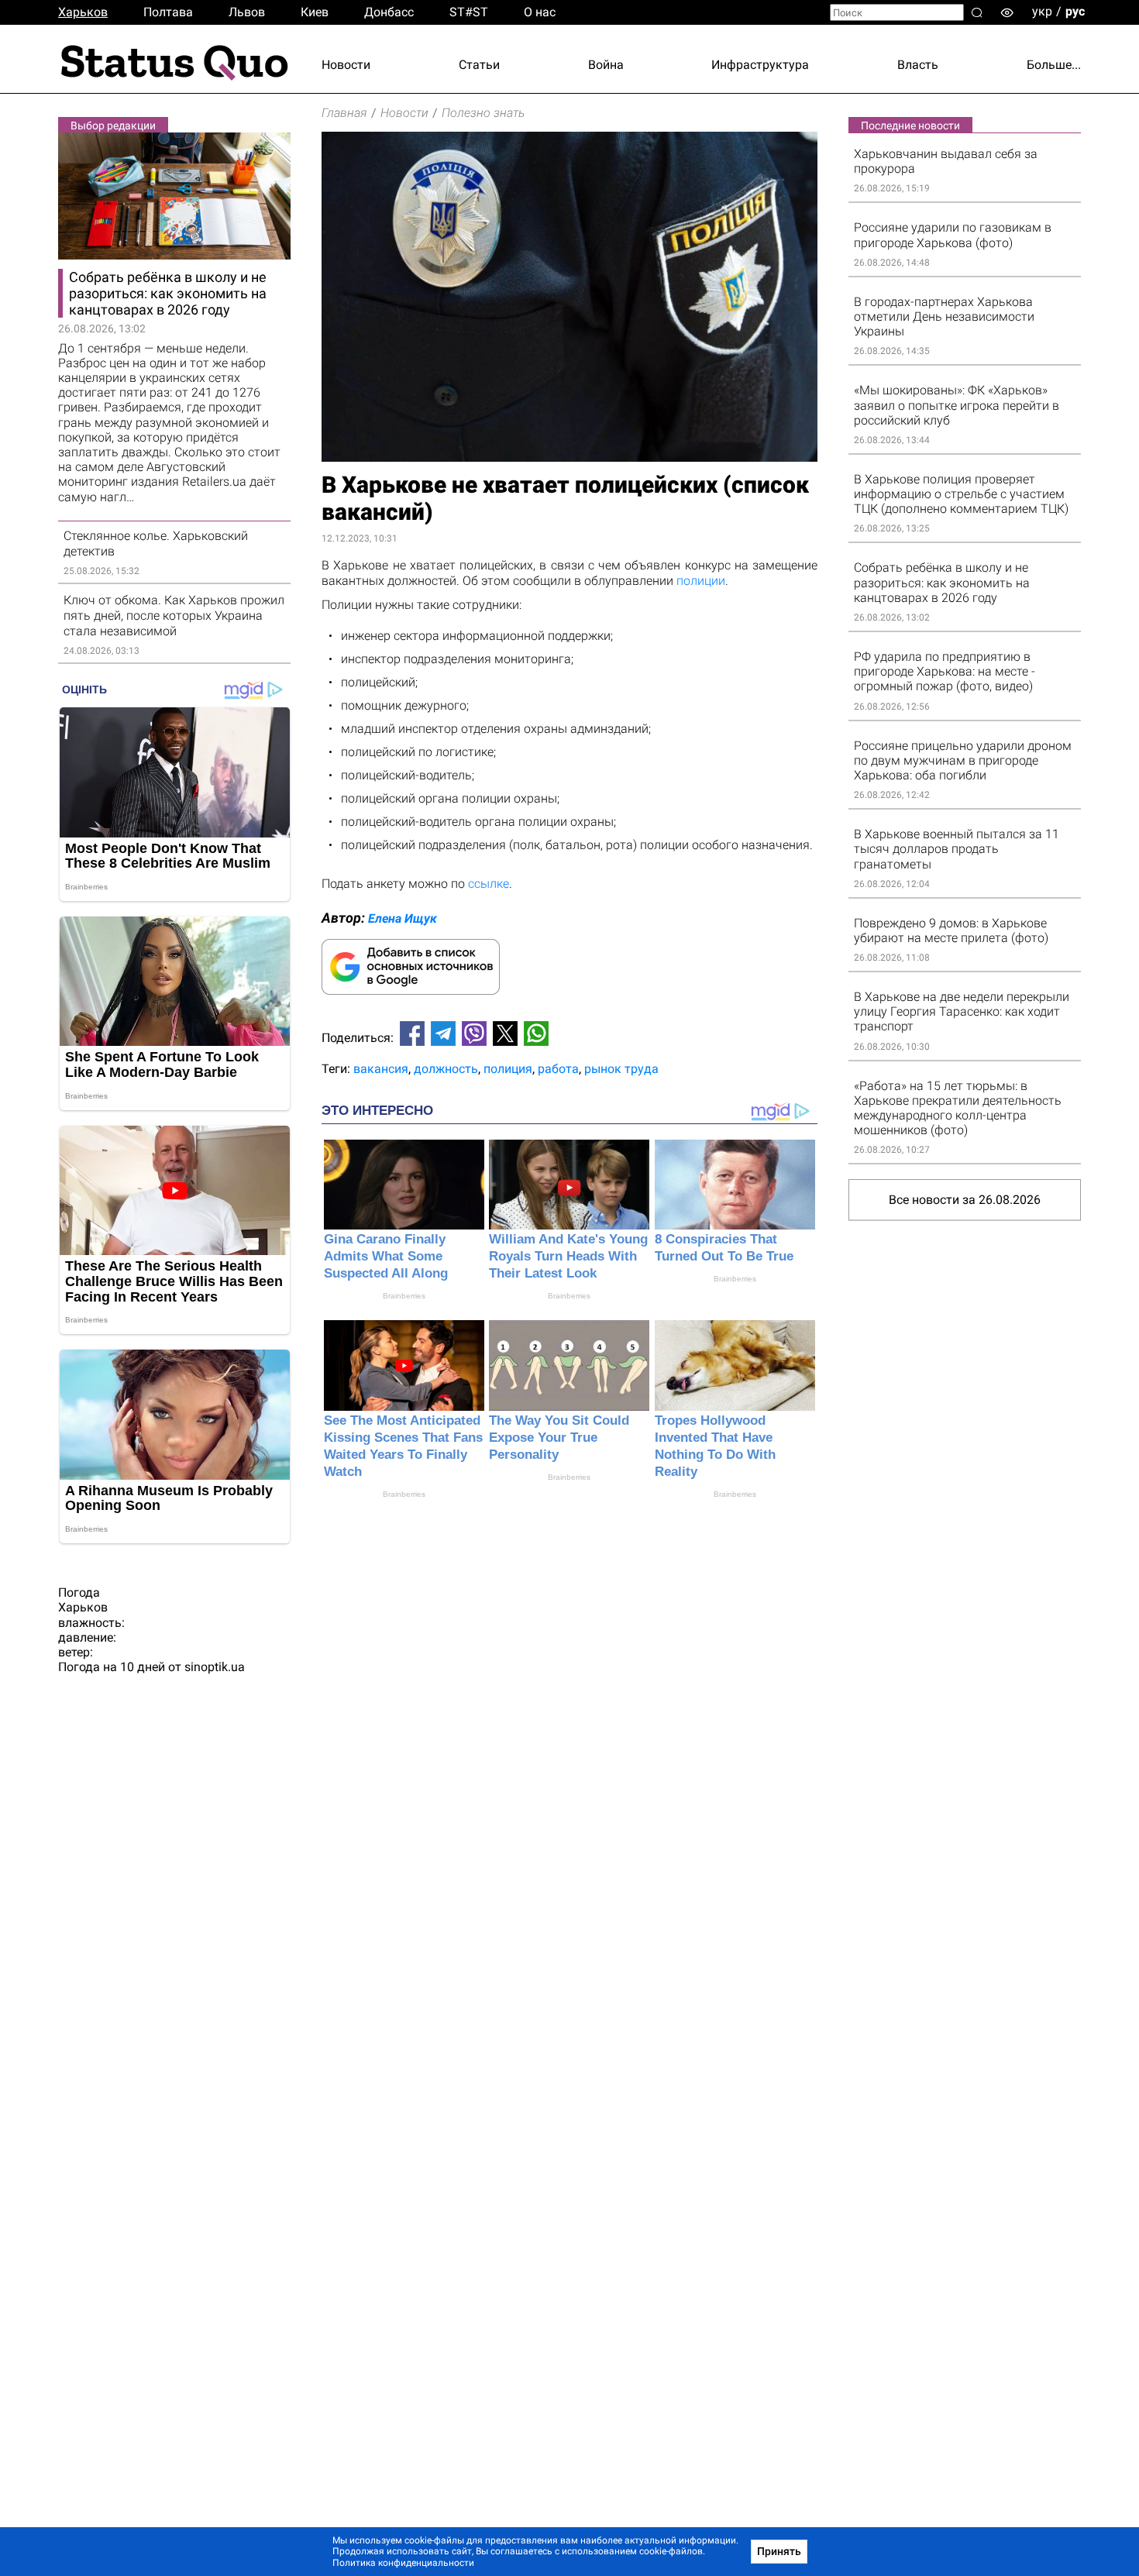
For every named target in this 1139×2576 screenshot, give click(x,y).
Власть (918, 65)
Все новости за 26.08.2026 (965, 1200)
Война (606, 65)
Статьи (479, 65)
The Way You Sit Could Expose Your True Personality (559, 1438)
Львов (247, 12)
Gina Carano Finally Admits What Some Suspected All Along (386, 1256)
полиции (701, 581)
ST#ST (469, 12)
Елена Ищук (403, 918)
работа (558, 1069)
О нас (540, 12)
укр (1042, 11)
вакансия (381, 1069)
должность (446, 1069)
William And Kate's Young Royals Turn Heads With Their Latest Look (568, 1256)
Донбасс (389, 12)
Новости (346, 65)
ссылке (489, 884)
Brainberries (404, 1296)
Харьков (83, 12)
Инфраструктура (760, 65)
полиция (508, 1069)
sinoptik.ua (215, 1667)
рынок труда (621, 1069)
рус (1075, 11)
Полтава (168, 12)
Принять (779, 2551)
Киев (315, 12)
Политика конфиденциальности (403, 2563)
